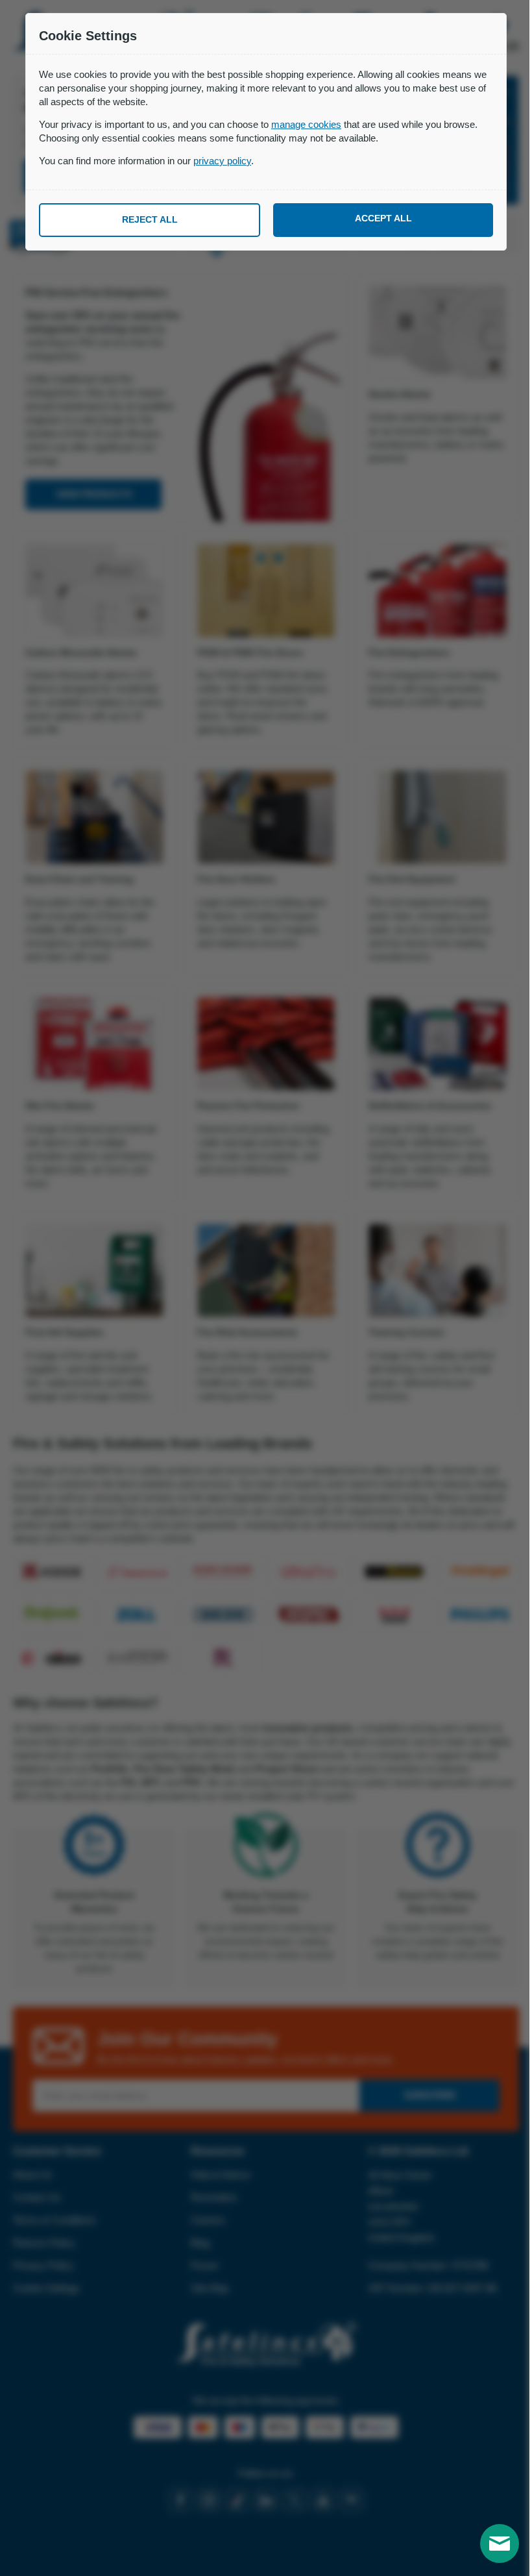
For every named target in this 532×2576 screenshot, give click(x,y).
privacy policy (222, 161)
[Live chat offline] (500, 2544)
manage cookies (306, 124)
